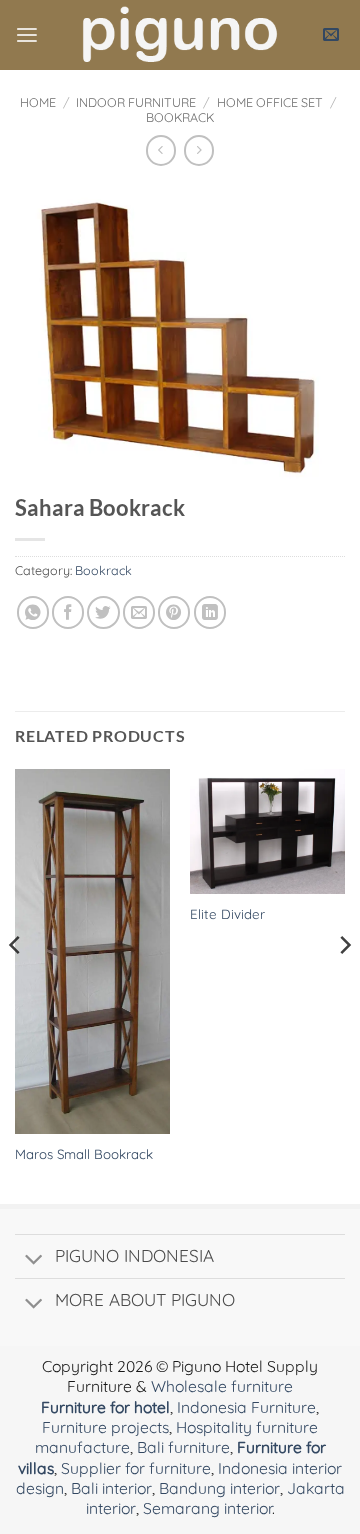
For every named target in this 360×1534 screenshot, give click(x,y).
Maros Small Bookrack (84, 1154)
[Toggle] (34, 1261)
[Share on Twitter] (103, 612)
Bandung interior (219, 1488)
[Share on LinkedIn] (210, 612)
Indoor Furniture (136, 102)
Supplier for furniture (136, 1468)
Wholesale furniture (222, 1386)
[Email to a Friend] (139, 612)
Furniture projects (105, 1427)
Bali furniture (183, 1447)
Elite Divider (227, 914)
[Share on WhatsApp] (33, 612)
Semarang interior (207, 1508)
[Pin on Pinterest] (174, 612)
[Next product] (161, 150)
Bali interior (111, 1488)
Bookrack (180, 117)
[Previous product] (199, 150)
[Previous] (16, 984)
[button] (27, 35)
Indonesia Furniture (246, 1407)
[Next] (344, 984)
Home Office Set (270, 102)
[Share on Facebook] (68, 612)
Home (38, 102)
